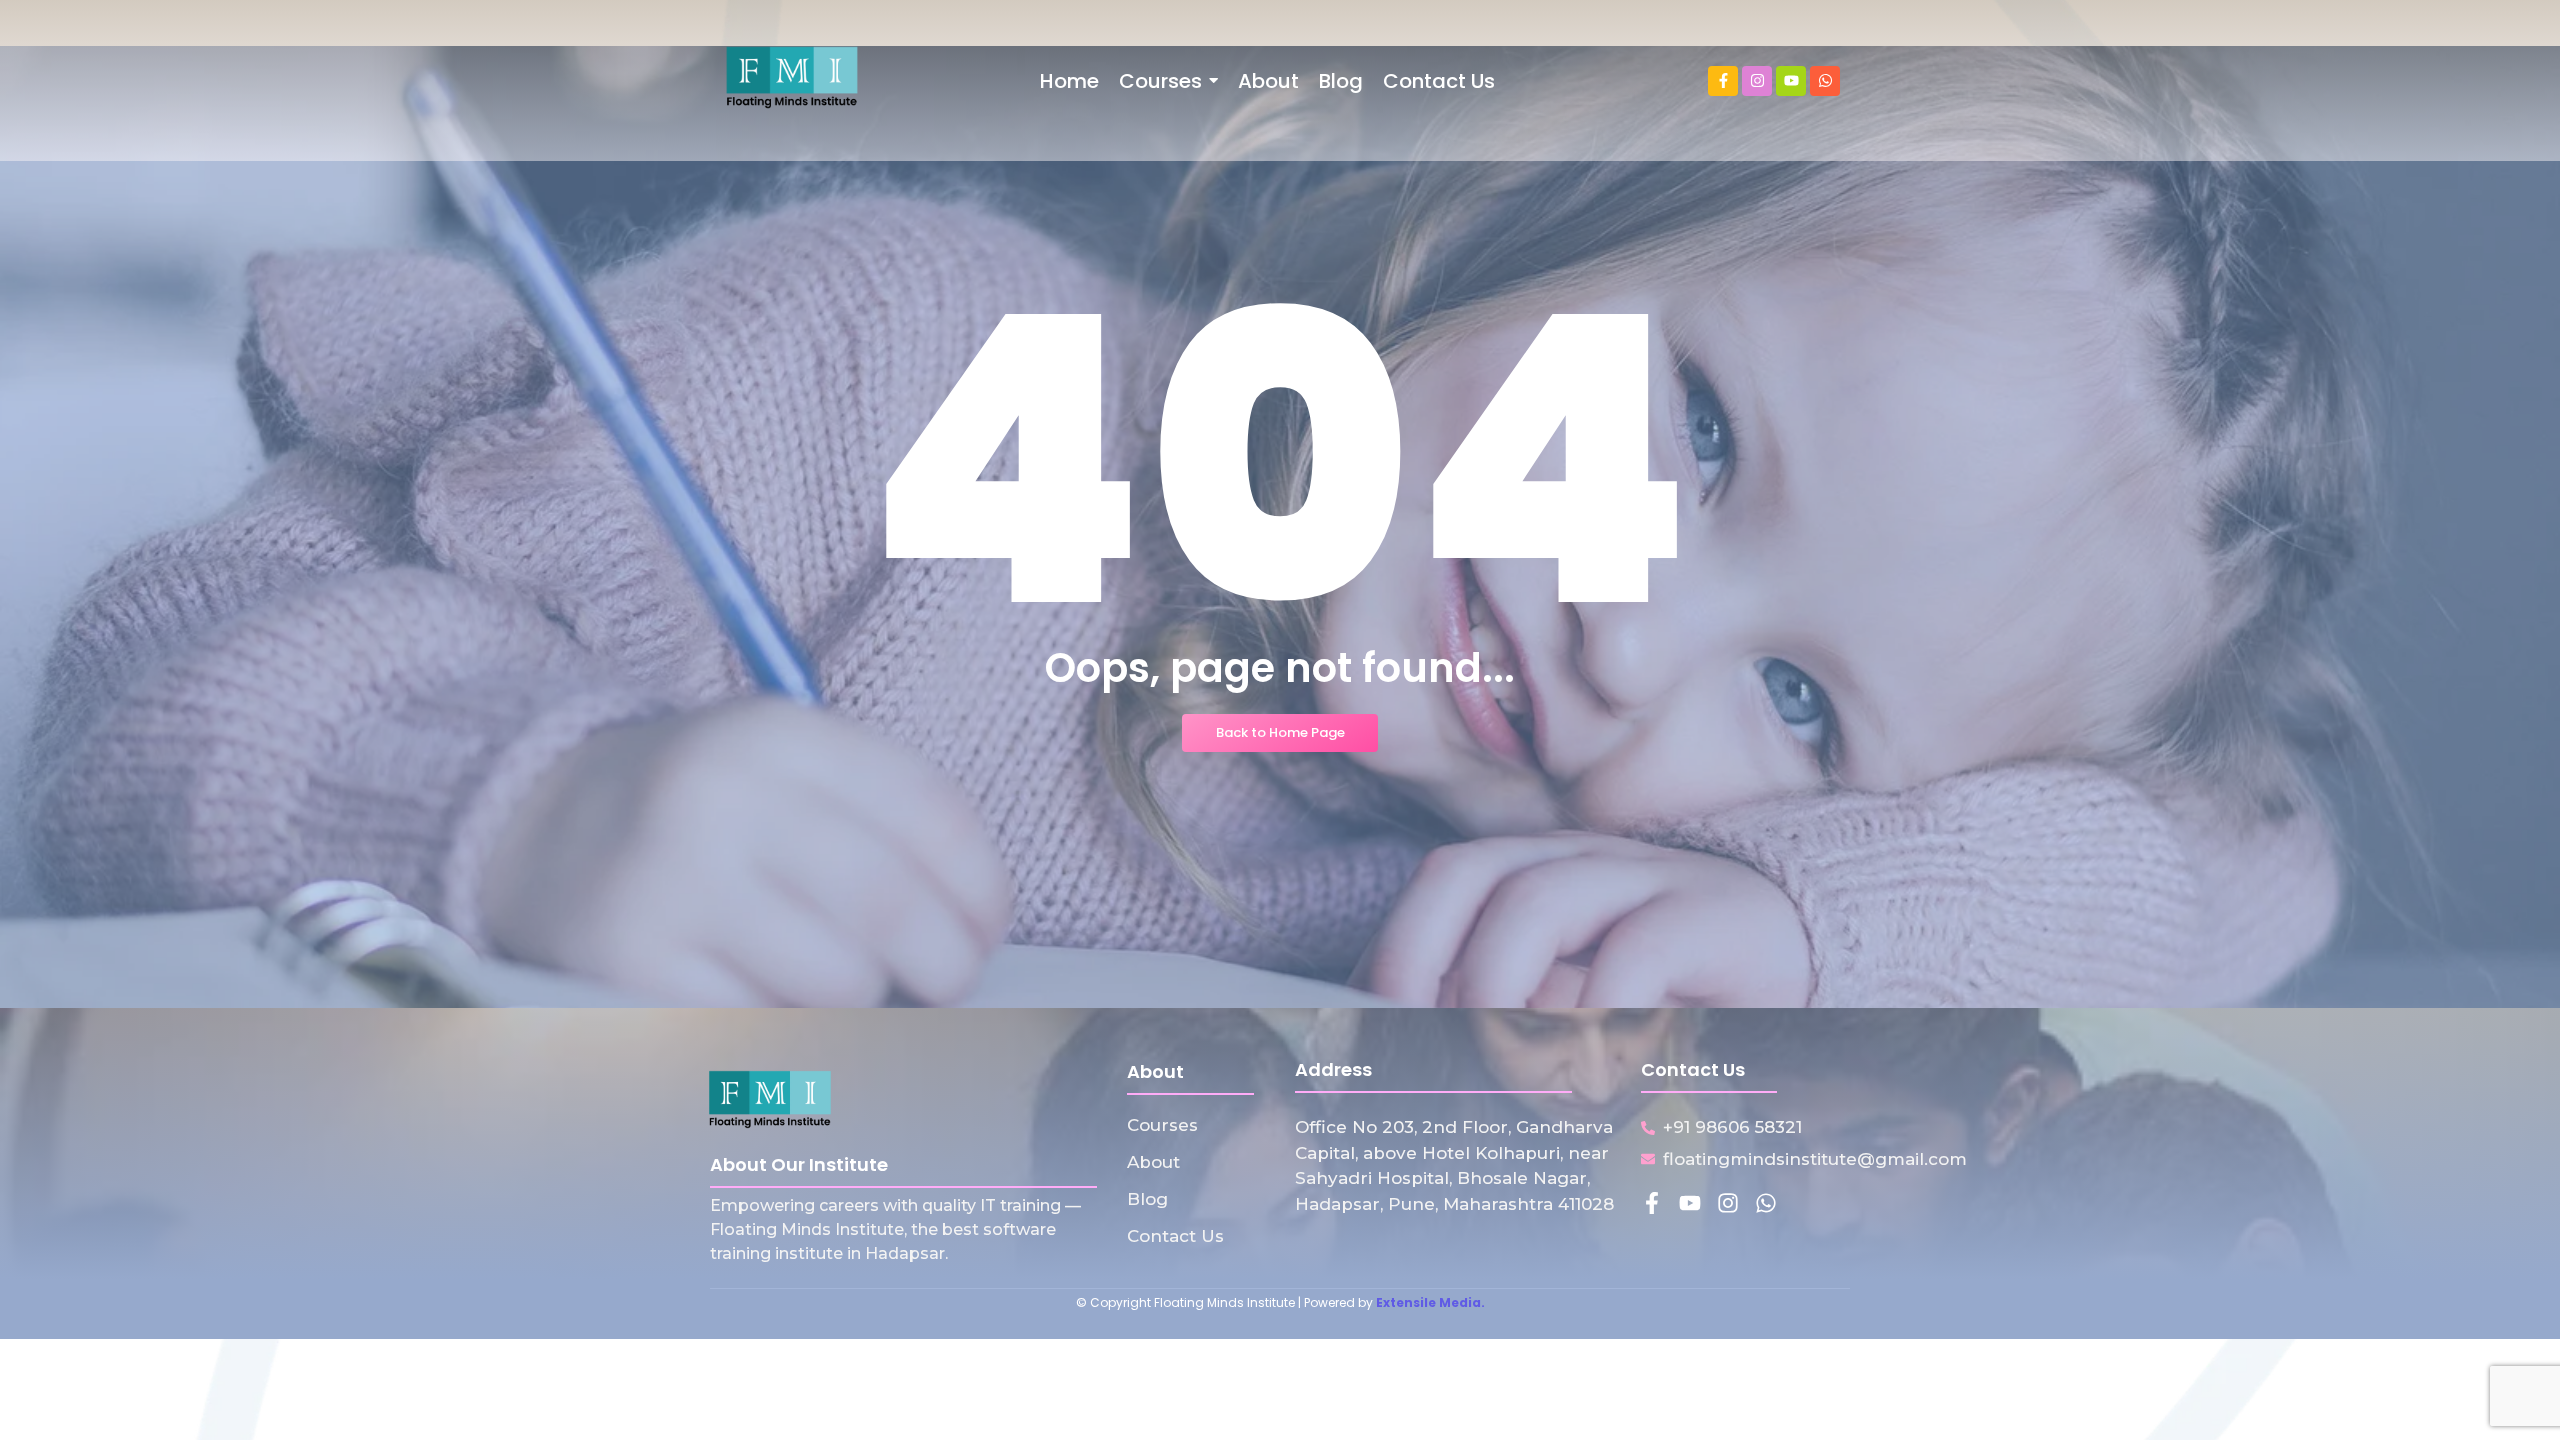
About (1153, 1162)
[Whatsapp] (1825, 81)
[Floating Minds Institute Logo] (792, 77)
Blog (1147, 1199)
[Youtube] (1791, 81)
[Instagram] (1757, 81)
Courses (1162, 1125)
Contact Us (1175, 1236)
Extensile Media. (1430, 1302)
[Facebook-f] (1723, 81)
